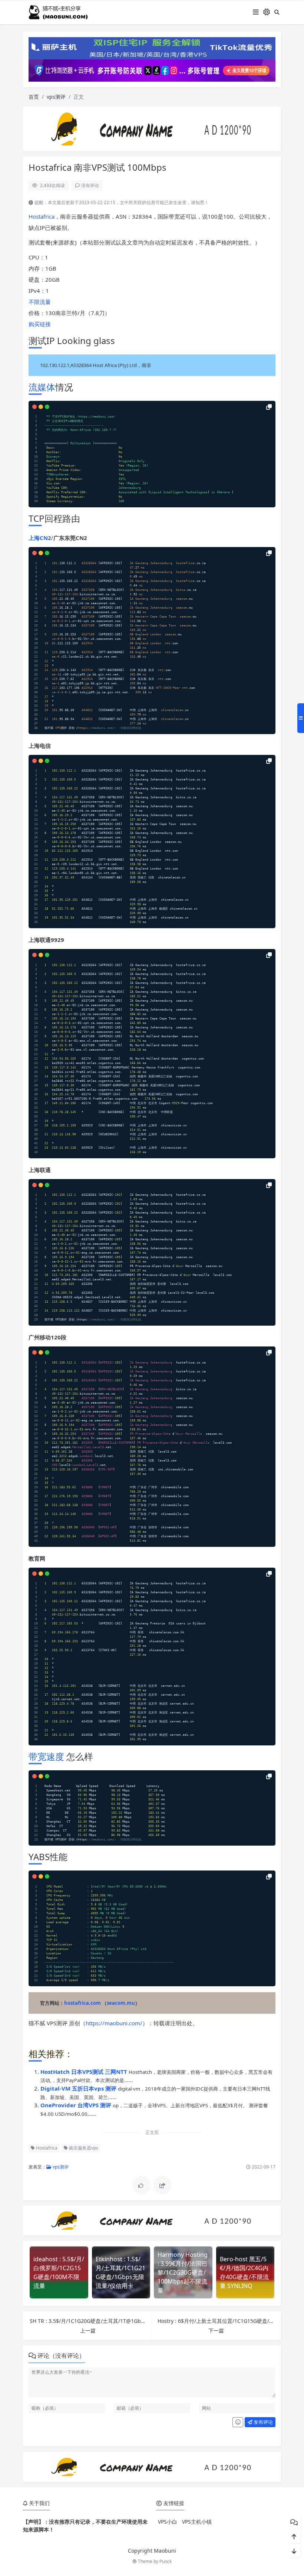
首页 (34, 97)
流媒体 (42, 387)
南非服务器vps (83, 2148)
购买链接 (40, 324)
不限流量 (40, 302)
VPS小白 (168, 2522)
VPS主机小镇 (197, 2522)
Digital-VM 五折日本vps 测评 (79, 2088)
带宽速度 (46, 1756)
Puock (166, 2561)
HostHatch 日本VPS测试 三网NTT (85, 2072)
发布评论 (263, 2422)
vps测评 (56, 97)
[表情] (238, 2422)
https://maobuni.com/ (114, 2023)
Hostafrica (42, 216)
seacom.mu (121, 2003)
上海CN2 (40, 538)
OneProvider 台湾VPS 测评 (77, 2105)
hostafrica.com (82, 2003)
